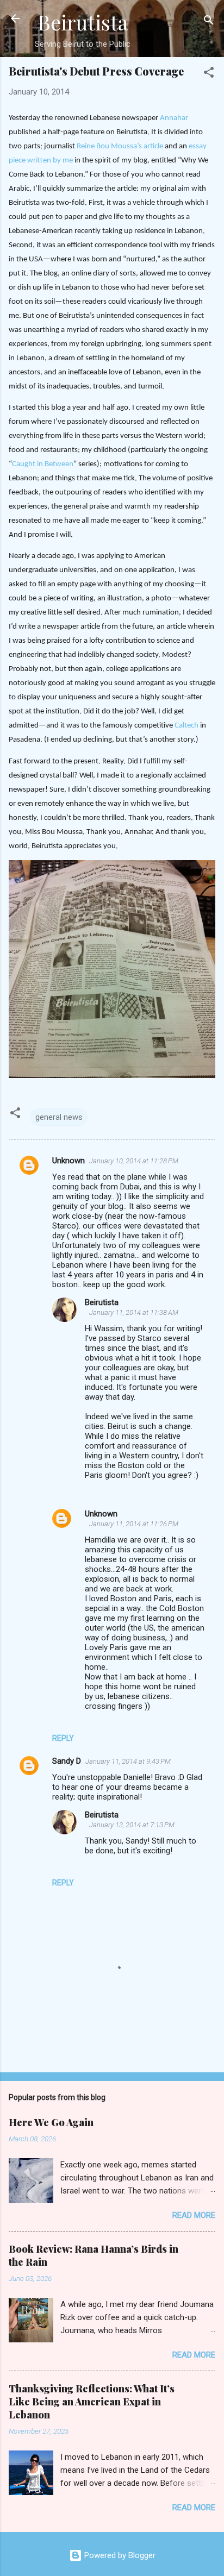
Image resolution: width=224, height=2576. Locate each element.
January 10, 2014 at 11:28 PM (134, 1161)
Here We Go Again (51, 2122)
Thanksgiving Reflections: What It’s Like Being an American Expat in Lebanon (92, 2402)
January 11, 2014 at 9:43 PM (128, 1761)
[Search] (209, 22)
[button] (209, 74)
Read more (194, 2215)
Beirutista (83, 22)
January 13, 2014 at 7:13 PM (132, 1825)
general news (59, 1117)
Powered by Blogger (119, 2555)
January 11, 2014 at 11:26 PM (134, 1524)
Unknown (69, 1161)
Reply (63, 1738)
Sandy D (67, 1761)
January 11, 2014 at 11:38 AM (134, 1312)
